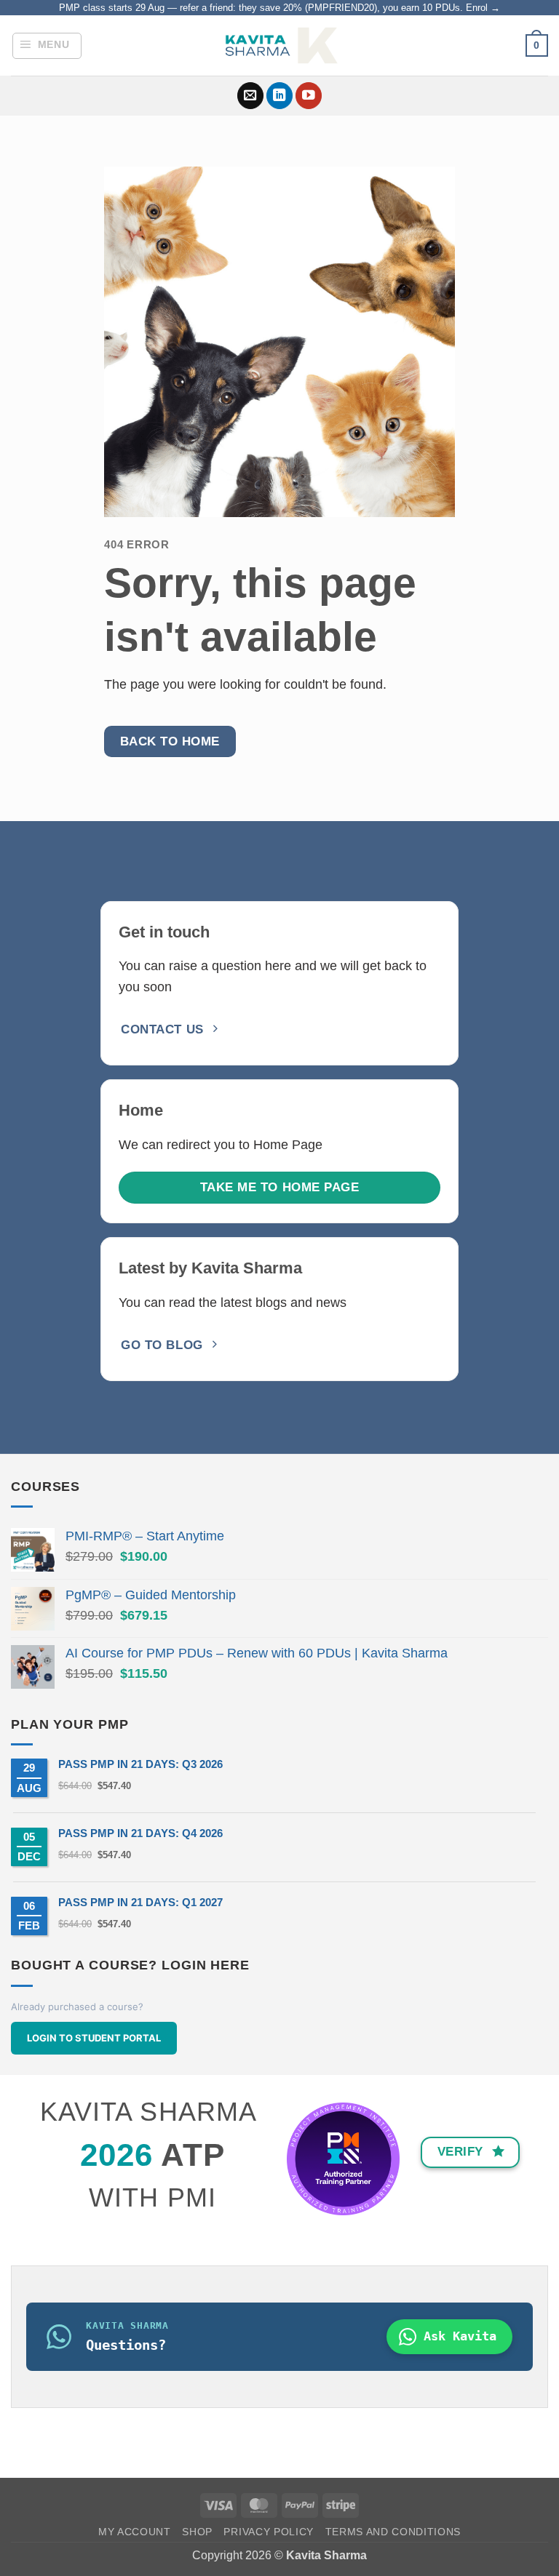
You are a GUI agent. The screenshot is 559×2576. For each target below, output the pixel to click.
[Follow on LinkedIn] (280, 96)
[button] (47, 46)
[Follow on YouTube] (309, 96)
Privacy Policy (269, 2532)
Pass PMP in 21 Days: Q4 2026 (140, 1833)
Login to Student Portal (94, 2038)
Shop (197, 2532)
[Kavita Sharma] (279, 45)
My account (135, 2532)
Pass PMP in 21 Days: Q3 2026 (140, 1764)
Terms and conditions (393, 2532)
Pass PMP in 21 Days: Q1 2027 (140, 1902)
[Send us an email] (251, 96)
